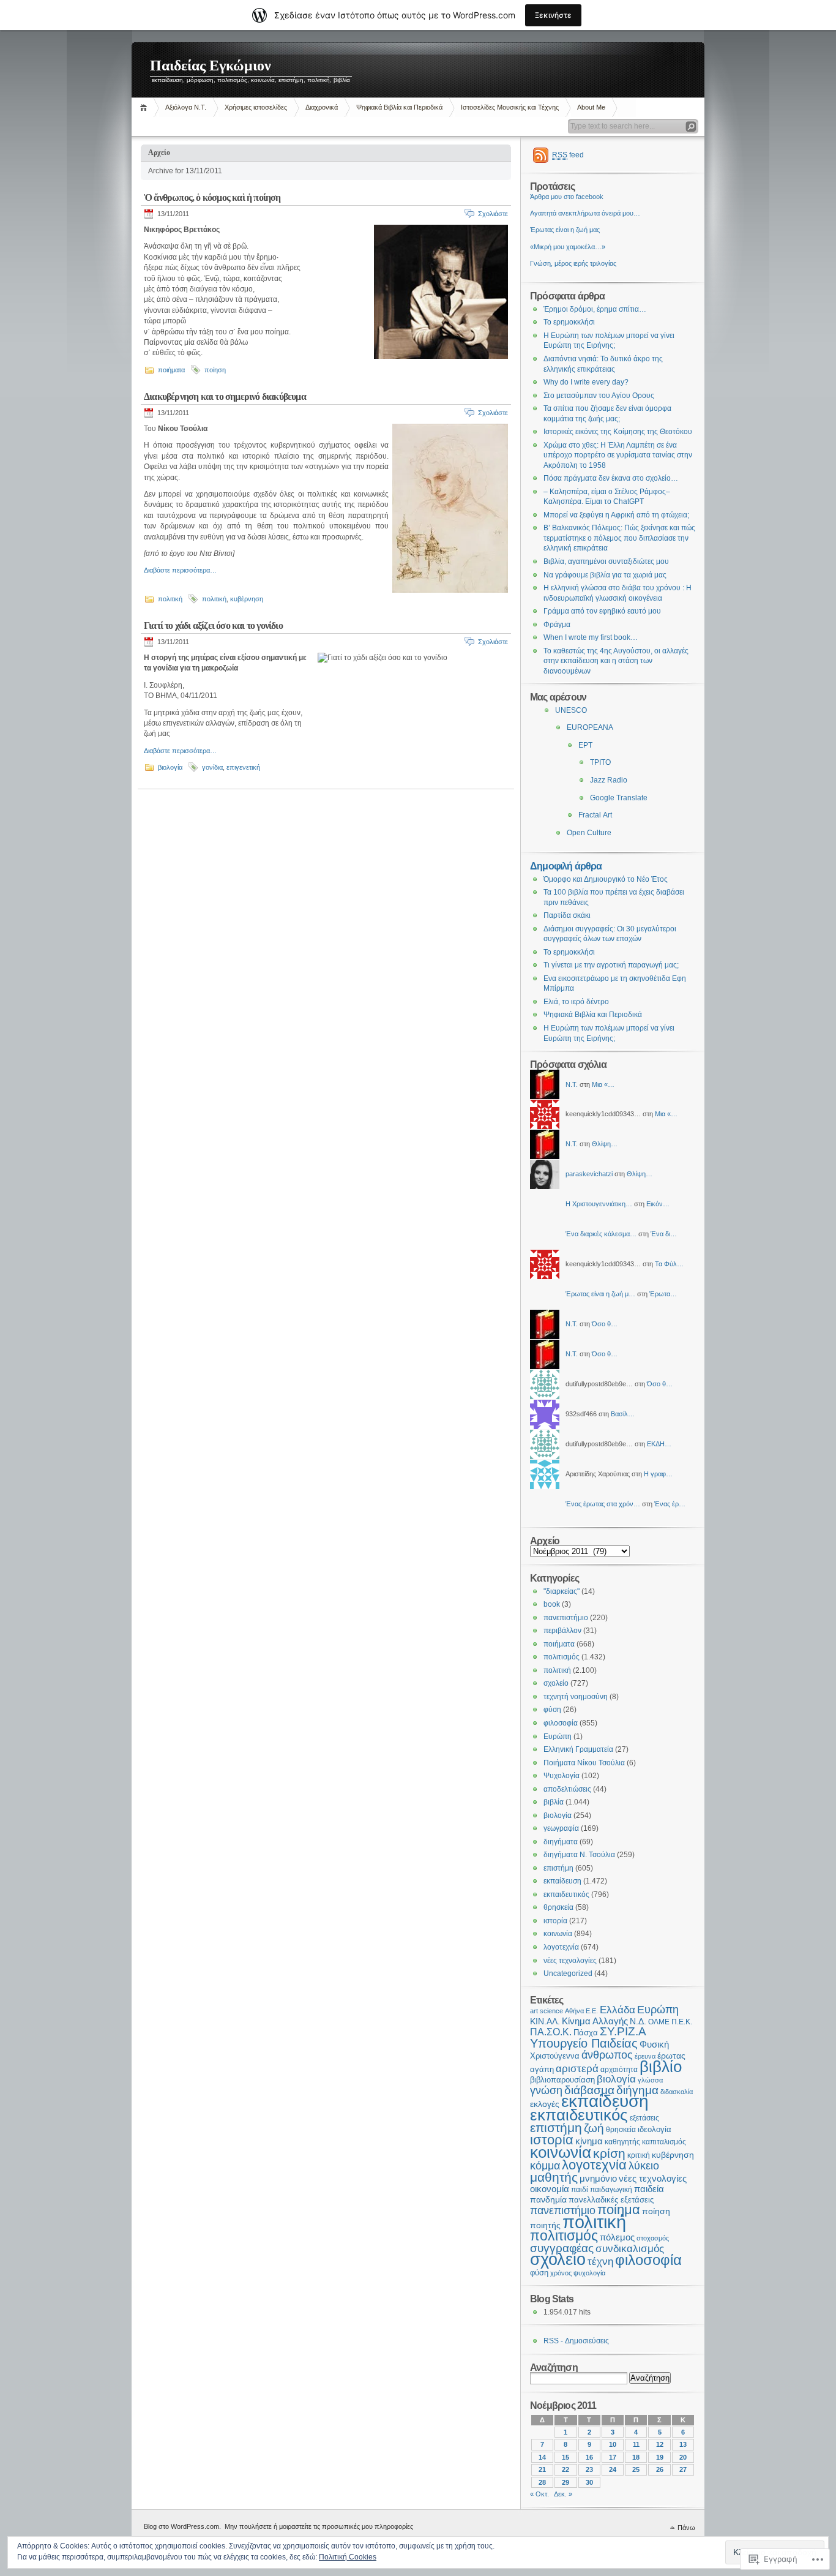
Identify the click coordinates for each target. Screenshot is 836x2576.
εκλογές (545, 2104)
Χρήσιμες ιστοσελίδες (256, 107)
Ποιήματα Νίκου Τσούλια (584, 1763)
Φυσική (654, 2045)
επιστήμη (558, 1868)
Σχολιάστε (493, 214)
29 (565, 2482)
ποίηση (215, 370)
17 (613, 2457)
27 (683, 2469)
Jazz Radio (609, 780)
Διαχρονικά (322, 107)
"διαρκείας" (562, 1591)
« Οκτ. (539, 2494)
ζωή (594, 2128)
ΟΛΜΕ (659, 2022)
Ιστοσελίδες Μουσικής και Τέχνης (510, 107)
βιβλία (554, 1802)
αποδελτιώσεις (567, 1789)
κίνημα (589, 2141)
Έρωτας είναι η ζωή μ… (600, 1294)
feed (568, 155)
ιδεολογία (655, 2129)
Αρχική (145, 107)
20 (683, 2457)
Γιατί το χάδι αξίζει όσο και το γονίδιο (213, 625)
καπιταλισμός (664, 2142)
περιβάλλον (562, 1631)
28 (542, 2482)
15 (565, 2457)
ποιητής (545, 2225)
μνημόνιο (598, 2178)
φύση (552, 1710)
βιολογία (170, 767)
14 (542, 2457)
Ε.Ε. (592, 2011)
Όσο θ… (605, 1324)
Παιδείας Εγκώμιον (211, 66)
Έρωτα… (663, 1294)
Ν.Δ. (638, 2022)
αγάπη (542, 2069)
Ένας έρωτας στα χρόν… (603, 1504)
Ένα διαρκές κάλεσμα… (601, 1234)
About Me (591, 107)
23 (589, 2469)
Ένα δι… (664, 1234)
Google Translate (619, 798)
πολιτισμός (562, 1657)
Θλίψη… (605, 1144)
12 (660, 2444)
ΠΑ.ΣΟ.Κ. (551, 2032)
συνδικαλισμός (630, 2249)
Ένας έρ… (670, 1504)
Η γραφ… (658, 1474)
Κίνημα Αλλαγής (595, 2021)
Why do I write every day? (586, 382)
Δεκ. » (563, 2494)
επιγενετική (243, 767)
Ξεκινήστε (553, 15)
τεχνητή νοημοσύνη (576, 1697)
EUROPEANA (590, 727)
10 (613, 2444)
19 (660, 2457)
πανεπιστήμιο (566, 1618)
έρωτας (671, 2056)
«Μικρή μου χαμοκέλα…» (568, 247)
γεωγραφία (561, 1828)
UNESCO (571, 710)
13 (683, 2444)
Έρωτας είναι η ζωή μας (565, 230)
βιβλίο (661, 2067)
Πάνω (686, 2528)
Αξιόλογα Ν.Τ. (186, 107)
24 (613, 2469)
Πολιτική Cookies (348, 2557)
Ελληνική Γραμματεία (578, 1749)
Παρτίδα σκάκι (567, 915)
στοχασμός (653, 2238)
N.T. (572, 1084)
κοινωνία (558, 1934)
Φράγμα (557, 625)
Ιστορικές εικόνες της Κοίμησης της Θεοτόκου (618, 432)
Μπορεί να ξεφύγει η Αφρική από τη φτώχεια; (616, 515)
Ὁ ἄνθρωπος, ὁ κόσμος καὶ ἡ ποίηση (212, 197)
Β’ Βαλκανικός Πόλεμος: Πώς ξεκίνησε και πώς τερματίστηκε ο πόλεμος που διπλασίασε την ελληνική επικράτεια (619, 538)
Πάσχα (586, 2033)
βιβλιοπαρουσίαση (562, 2080)
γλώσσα (650, 2080)
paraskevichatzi (589, 1174)
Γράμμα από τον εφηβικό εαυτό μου (602, 611)
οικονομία (550, 2189)
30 (589, 2482)
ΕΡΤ (585, 745)
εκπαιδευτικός (566, 1894)
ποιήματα (171, 370)
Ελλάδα (618, 2010)
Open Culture (589, 833)
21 (542, 2469)
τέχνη (600, 2262)
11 (636, 2444)
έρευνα (645, 2056)
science (551, 2011)
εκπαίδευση (562, 1881)
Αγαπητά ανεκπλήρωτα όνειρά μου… (585, 213)
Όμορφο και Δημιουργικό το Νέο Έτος (606, 879)
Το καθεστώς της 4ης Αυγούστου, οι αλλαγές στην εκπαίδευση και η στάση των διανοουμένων (616, 661)
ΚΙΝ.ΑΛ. (545, 2022)
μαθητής (554, 2177)
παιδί (580, 2190)
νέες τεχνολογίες (570, 1961)
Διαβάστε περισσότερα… (180, 570)
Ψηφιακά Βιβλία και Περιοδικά (399, 107)
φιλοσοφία (561, 1723)
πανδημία (548, 2200)
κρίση (609, 2153)
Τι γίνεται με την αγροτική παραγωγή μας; (611, 965)
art (534, 2011)
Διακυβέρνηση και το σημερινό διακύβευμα (225, 396)
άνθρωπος (607, 2055)
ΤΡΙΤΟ (600, 762)
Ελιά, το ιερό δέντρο (576, 1002)
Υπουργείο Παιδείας (584, 2043)
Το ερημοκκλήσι (569, 322)
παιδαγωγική (611, 2190)
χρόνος (561, 2273)
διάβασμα (589, 2090)
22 (565, 2469)
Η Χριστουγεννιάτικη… (599, 1204)
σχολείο (556, 1683)
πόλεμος (617, 2237)
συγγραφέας (562, 2248)
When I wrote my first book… (591, 637)
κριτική (639, 2155)
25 (636, 2469)
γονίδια (212, 767)
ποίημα (619, 2210)
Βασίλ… (623, 1414)
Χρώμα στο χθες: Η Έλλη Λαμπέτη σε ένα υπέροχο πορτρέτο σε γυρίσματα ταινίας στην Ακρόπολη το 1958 (618, 455)
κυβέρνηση (247, 599)
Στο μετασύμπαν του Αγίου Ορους (599, 396)
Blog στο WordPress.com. (182, 2526)
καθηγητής (622, 2142)
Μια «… (603, 1084)
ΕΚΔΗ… (659, 1444)
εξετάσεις (644, 2118)
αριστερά (577, 2069)
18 (636, 2457)
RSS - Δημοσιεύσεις (576, 2341)
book (552, 1604)
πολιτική (170, 599)
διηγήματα (561, 1842)
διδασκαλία (677, 2092)
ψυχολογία (589, 2273)
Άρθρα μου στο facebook (567, 197)
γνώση (546, 2090)
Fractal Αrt (595, 815)
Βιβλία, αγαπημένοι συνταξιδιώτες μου (606, 561)
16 (589, 2457)
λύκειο (644, 2166)
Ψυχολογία (562, 1776)
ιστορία (555, 1921)
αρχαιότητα (619, 2069)
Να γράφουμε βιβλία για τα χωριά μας (605, 575)
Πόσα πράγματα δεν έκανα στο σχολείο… (611, 478)
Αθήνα (574, 2011)
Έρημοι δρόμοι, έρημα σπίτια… (595, 309)
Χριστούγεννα (555, 2056)
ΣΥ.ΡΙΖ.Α (623, 2031)
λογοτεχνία (561, 1947)
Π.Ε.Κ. (682, 2022)
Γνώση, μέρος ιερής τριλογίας (573, 263)
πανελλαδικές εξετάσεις (611, 2200)
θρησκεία (558, 1907)
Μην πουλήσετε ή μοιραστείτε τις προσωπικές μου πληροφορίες (319, 2526)
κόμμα (545, 2166)
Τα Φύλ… (669, 1264)
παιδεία (649, 2189)
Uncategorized (568, 1973)
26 (660, 2469)
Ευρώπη (558, 1737)
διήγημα (637, 2090)
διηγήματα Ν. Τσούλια (579, 1855)
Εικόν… (658, 1204)
